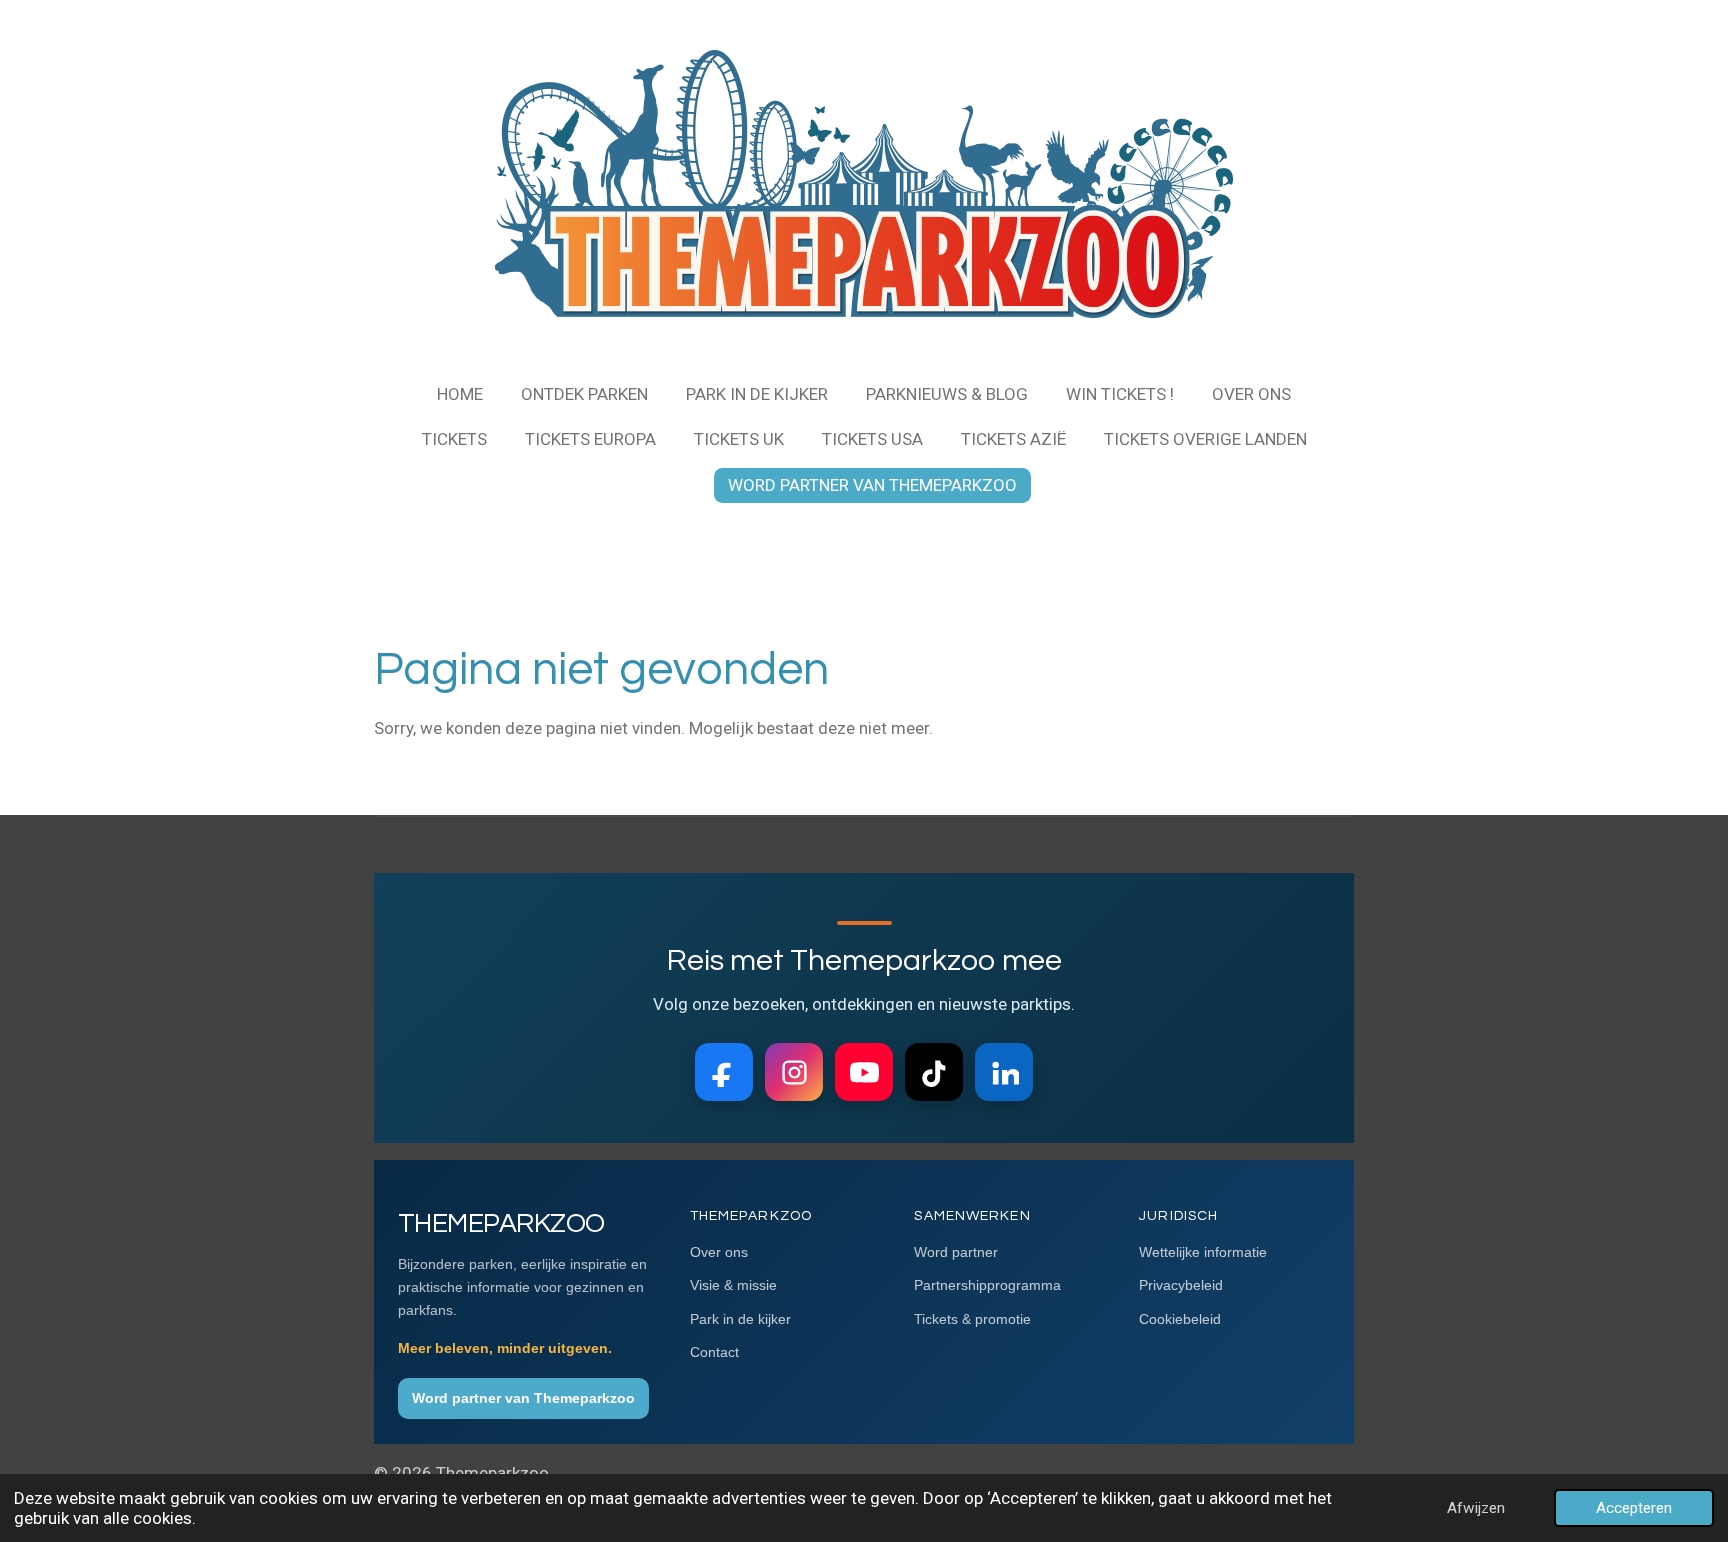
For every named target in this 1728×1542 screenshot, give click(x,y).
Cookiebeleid (1180, 1319)
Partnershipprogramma (987, 1285)
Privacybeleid (1181, 1285)
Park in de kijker (740, 1319)
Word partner (956, 1252)
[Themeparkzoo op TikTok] (934, 1072)
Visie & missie (733, 1285)
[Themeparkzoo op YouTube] (864, 1072)
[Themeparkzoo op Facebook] (724, 1072)
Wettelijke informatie (1203, 1252)
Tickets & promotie (972, 1319)
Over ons (719, 1252)
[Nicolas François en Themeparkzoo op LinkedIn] (1004, 1072)
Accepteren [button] (1634, 1508)
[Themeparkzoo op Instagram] (794, 1072)
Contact (714, 1352)
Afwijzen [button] (1476, 1508)
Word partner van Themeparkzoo (523, 1398)
